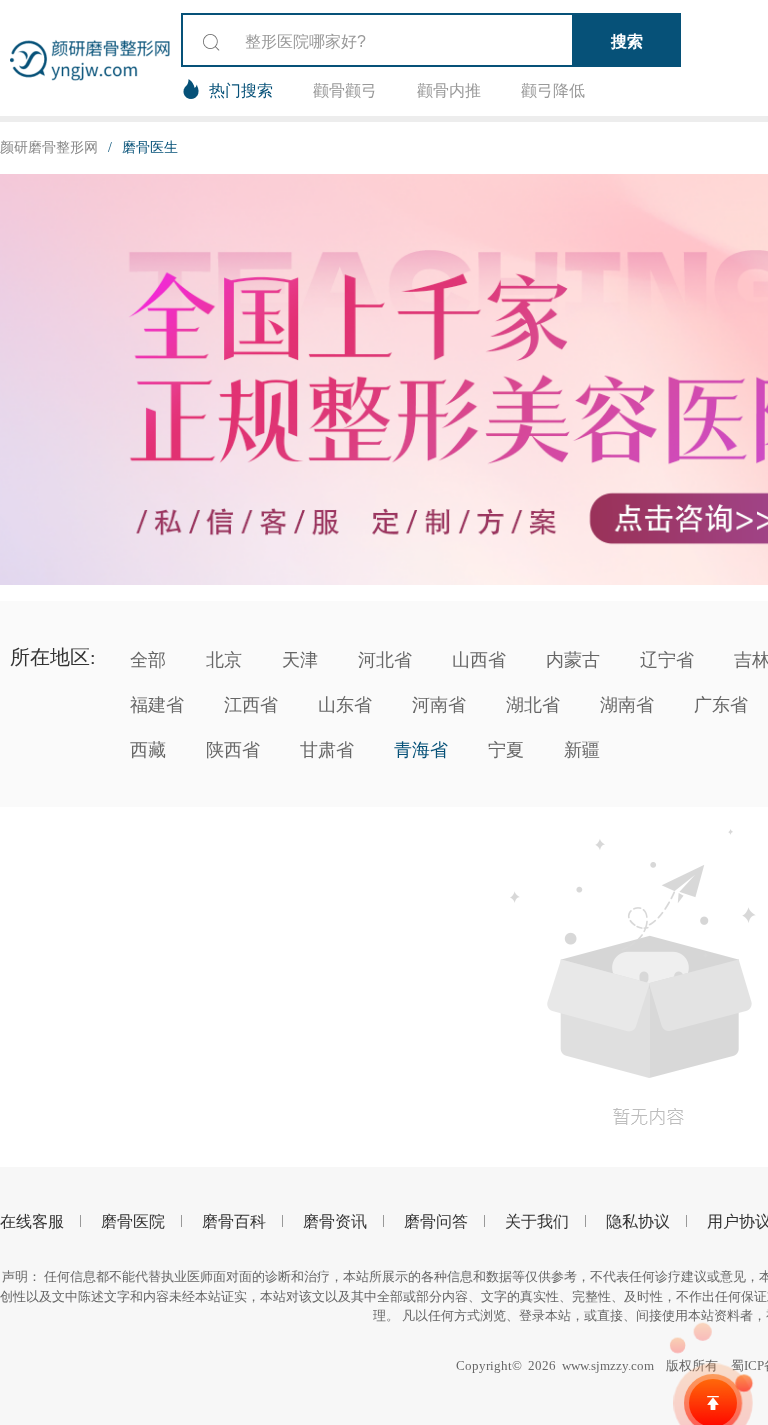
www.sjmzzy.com (608, 1365)
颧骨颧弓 (345, 90)
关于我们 (537, 1221)
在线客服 (32, 1221)
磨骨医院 (133, 1221)
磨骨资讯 (335, 1221)
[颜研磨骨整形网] (90, 58)
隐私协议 (638, 1221)
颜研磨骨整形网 (49, 147)
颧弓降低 (553, 90)
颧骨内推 (449, 90)
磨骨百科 (234, 1221)
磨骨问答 (436, 1221)
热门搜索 (241, 90)
